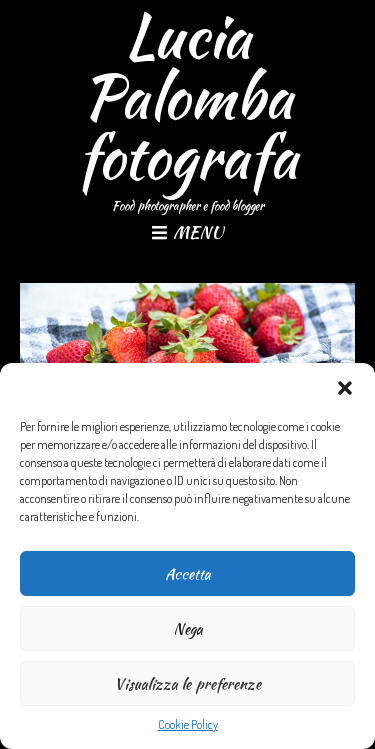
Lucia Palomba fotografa (187, 97)
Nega (188, 629)
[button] (345, 388)
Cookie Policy (188, 724)
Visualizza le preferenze (187, 684)
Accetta (188, 574)
